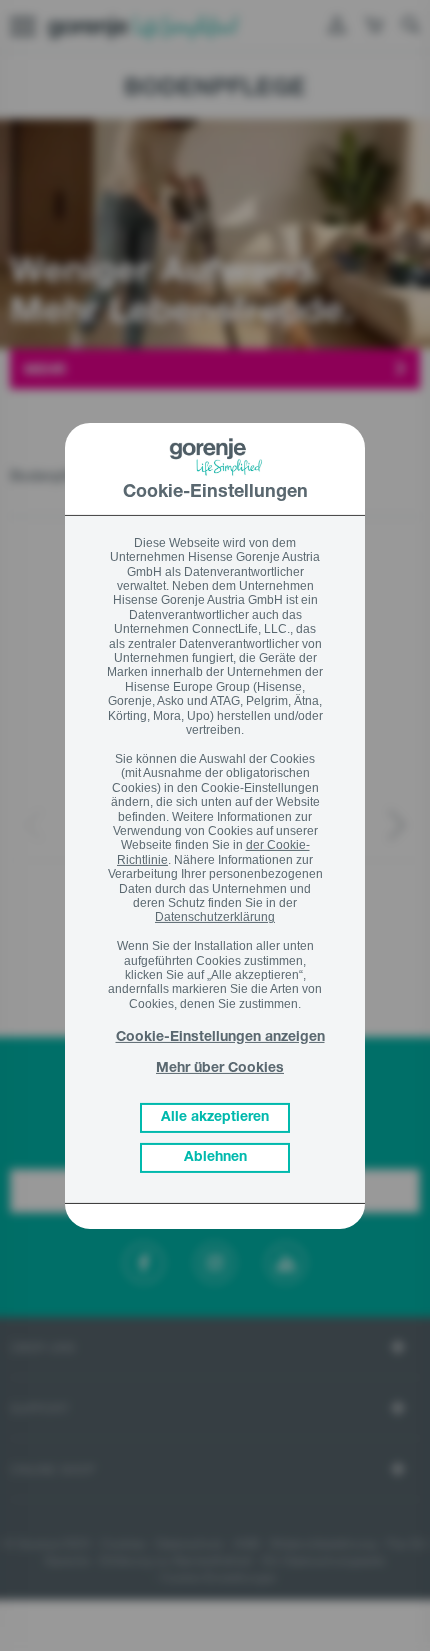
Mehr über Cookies (220, 1069)
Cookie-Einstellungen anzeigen (220, 1038)
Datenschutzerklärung (215, 917)
